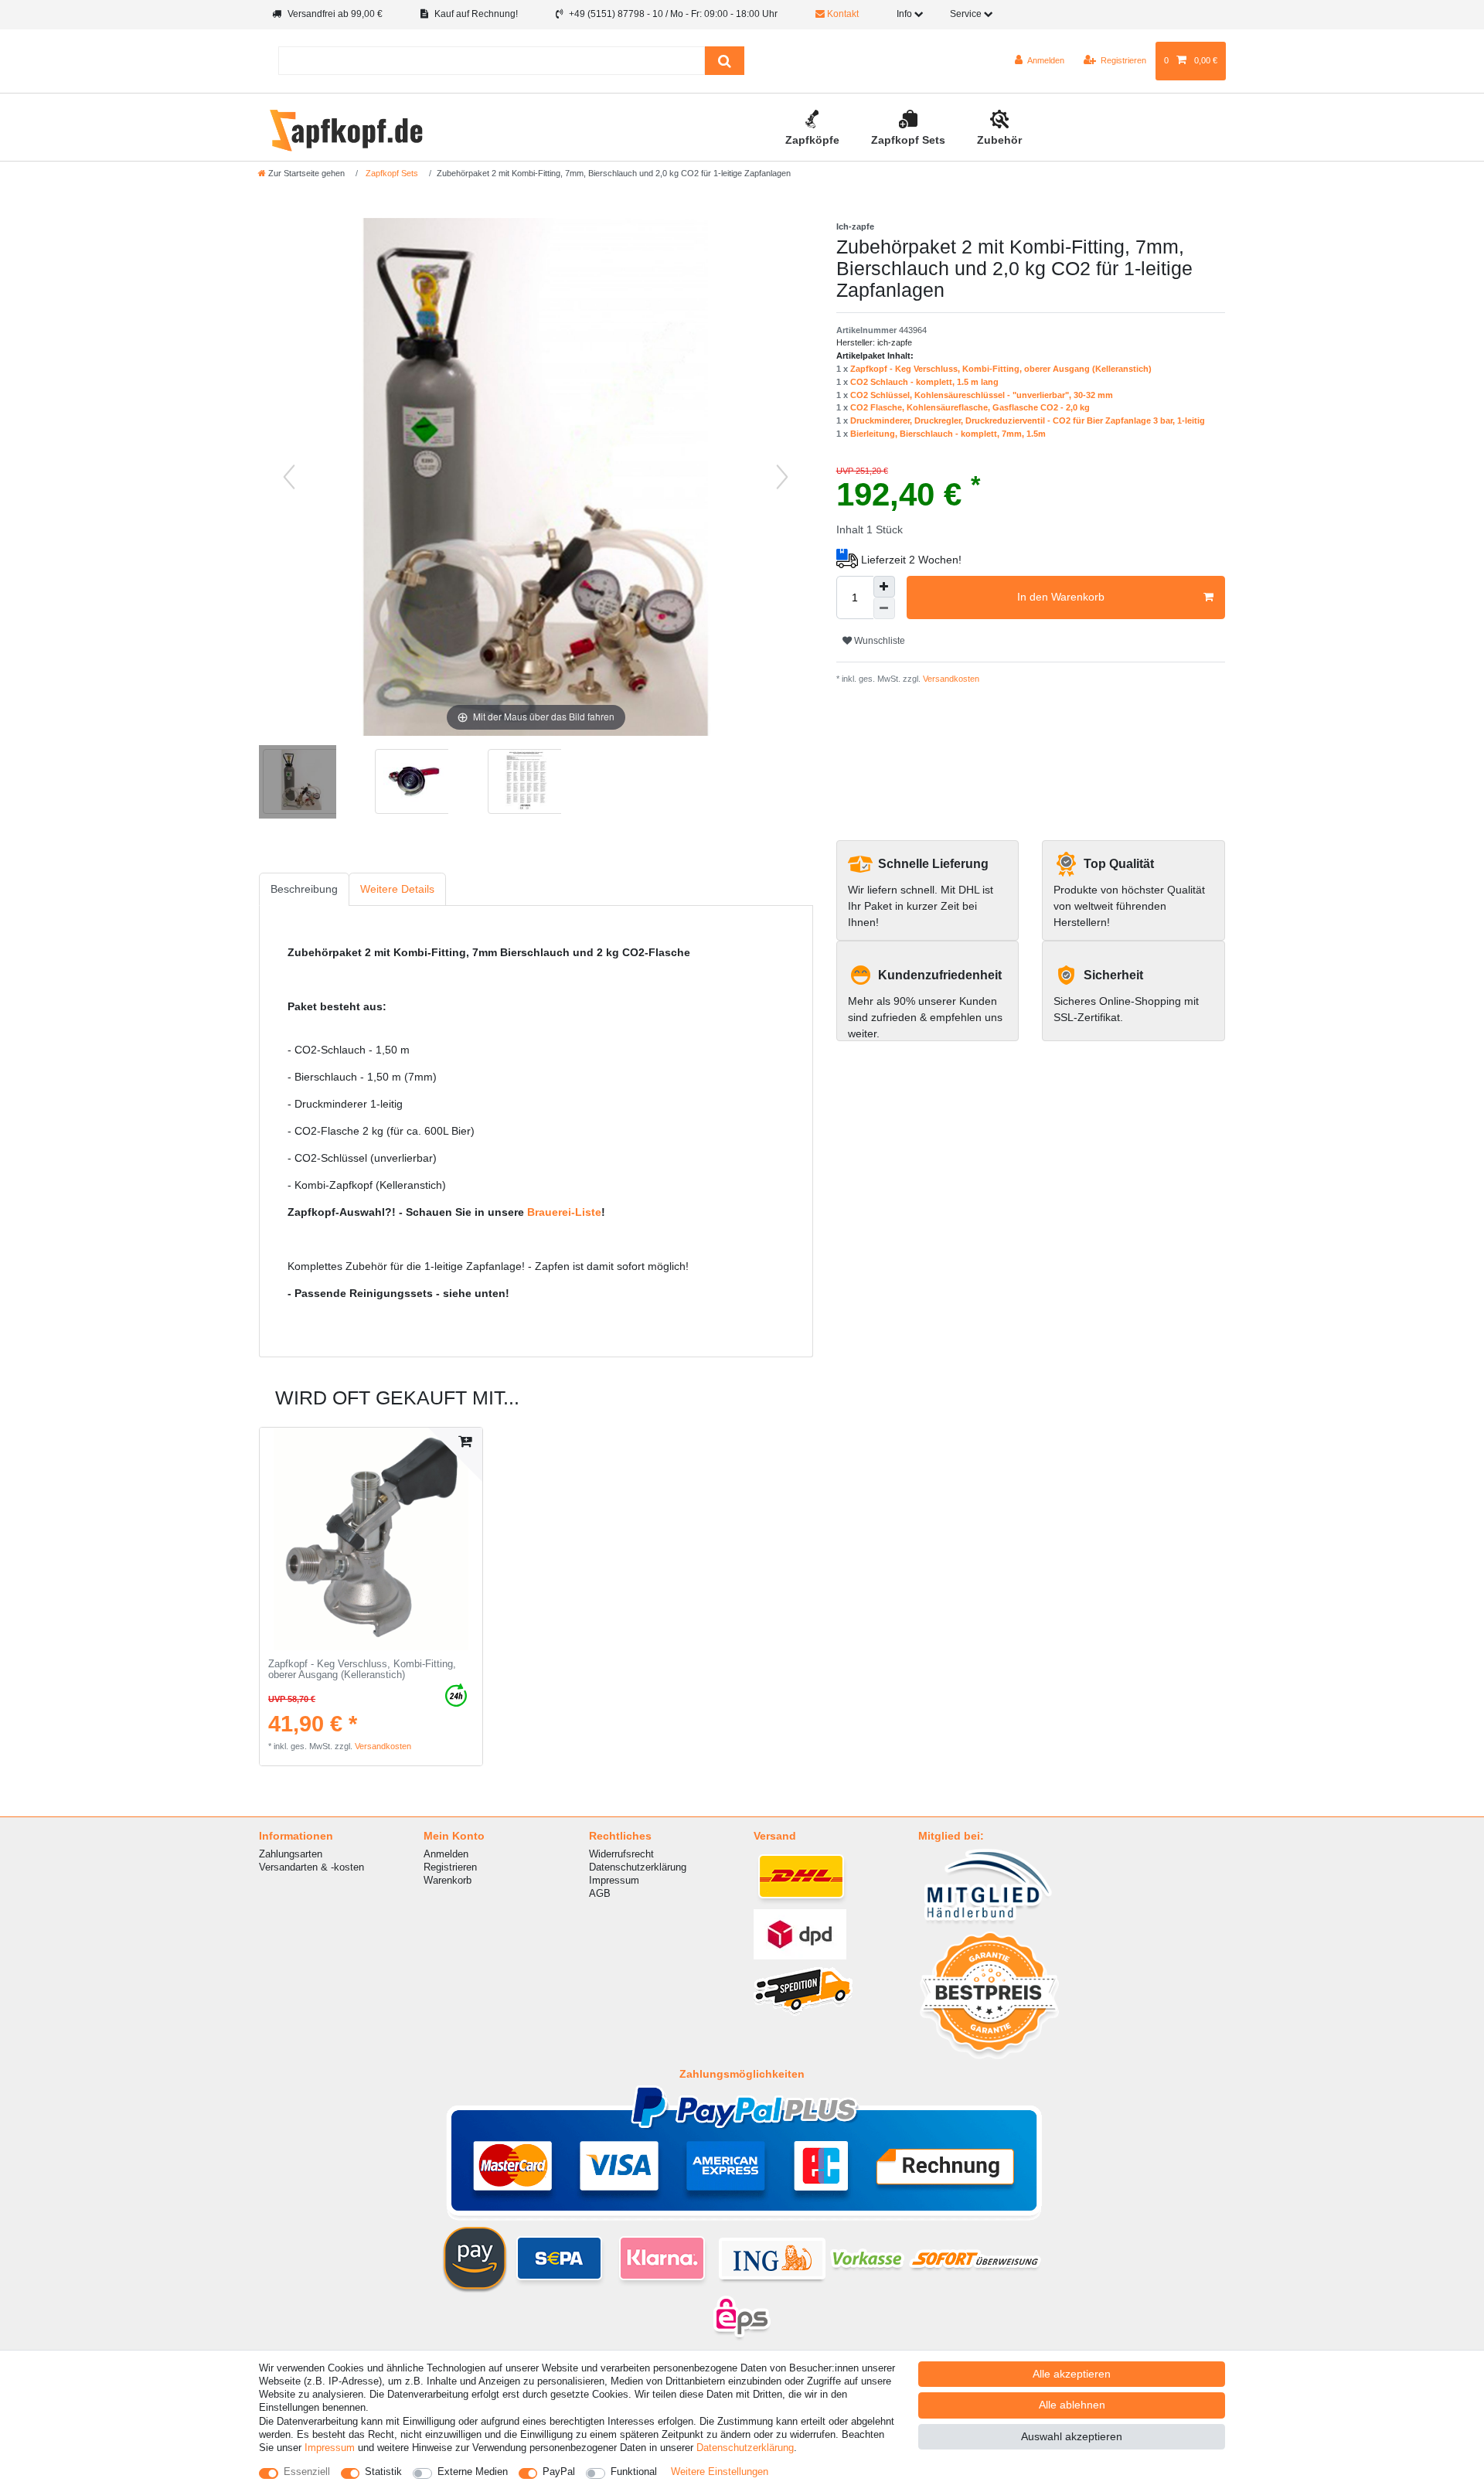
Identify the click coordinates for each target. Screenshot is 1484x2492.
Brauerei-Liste (564, 1212)
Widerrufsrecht (621, 1854)
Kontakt (842, 14)
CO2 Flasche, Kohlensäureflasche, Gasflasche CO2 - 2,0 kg (970, 407)
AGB (600, 1893)
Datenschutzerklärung (638, 1867)
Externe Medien (473, 2472)
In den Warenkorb (1061, 597)
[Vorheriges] (289, 477)
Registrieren (450, 1867)
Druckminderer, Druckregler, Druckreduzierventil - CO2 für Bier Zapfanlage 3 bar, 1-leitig (1028, 420)
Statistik (383, 2472)
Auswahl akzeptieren (1072, 2436)
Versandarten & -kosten (311, 1867)
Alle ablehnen (1072, 2405)
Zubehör (999, 140)
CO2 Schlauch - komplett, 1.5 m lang (924, 382)
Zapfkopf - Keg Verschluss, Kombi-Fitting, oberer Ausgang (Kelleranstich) (1001, 369)
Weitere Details (397, 889)
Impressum (614, 1880)
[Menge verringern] (884, 608)
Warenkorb (448, 1880)
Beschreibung (304, 889)
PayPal (559, 2472)
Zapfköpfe (812, 140)
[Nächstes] (782, 477)
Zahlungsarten (291, 1854)
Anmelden (446, 1854)
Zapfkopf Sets (908, 140)
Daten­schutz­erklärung (745, 2448)
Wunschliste (878, 641)
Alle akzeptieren (1072, 2374)
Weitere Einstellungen (720, 2472)
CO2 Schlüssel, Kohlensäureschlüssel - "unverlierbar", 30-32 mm (982, 395)
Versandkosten (950, 679)
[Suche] (725, 61)
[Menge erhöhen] (884, 587)
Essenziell (307, 2472)
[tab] (304, 889)
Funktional (634, 2472)
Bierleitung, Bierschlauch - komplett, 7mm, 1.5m (948, 434)
